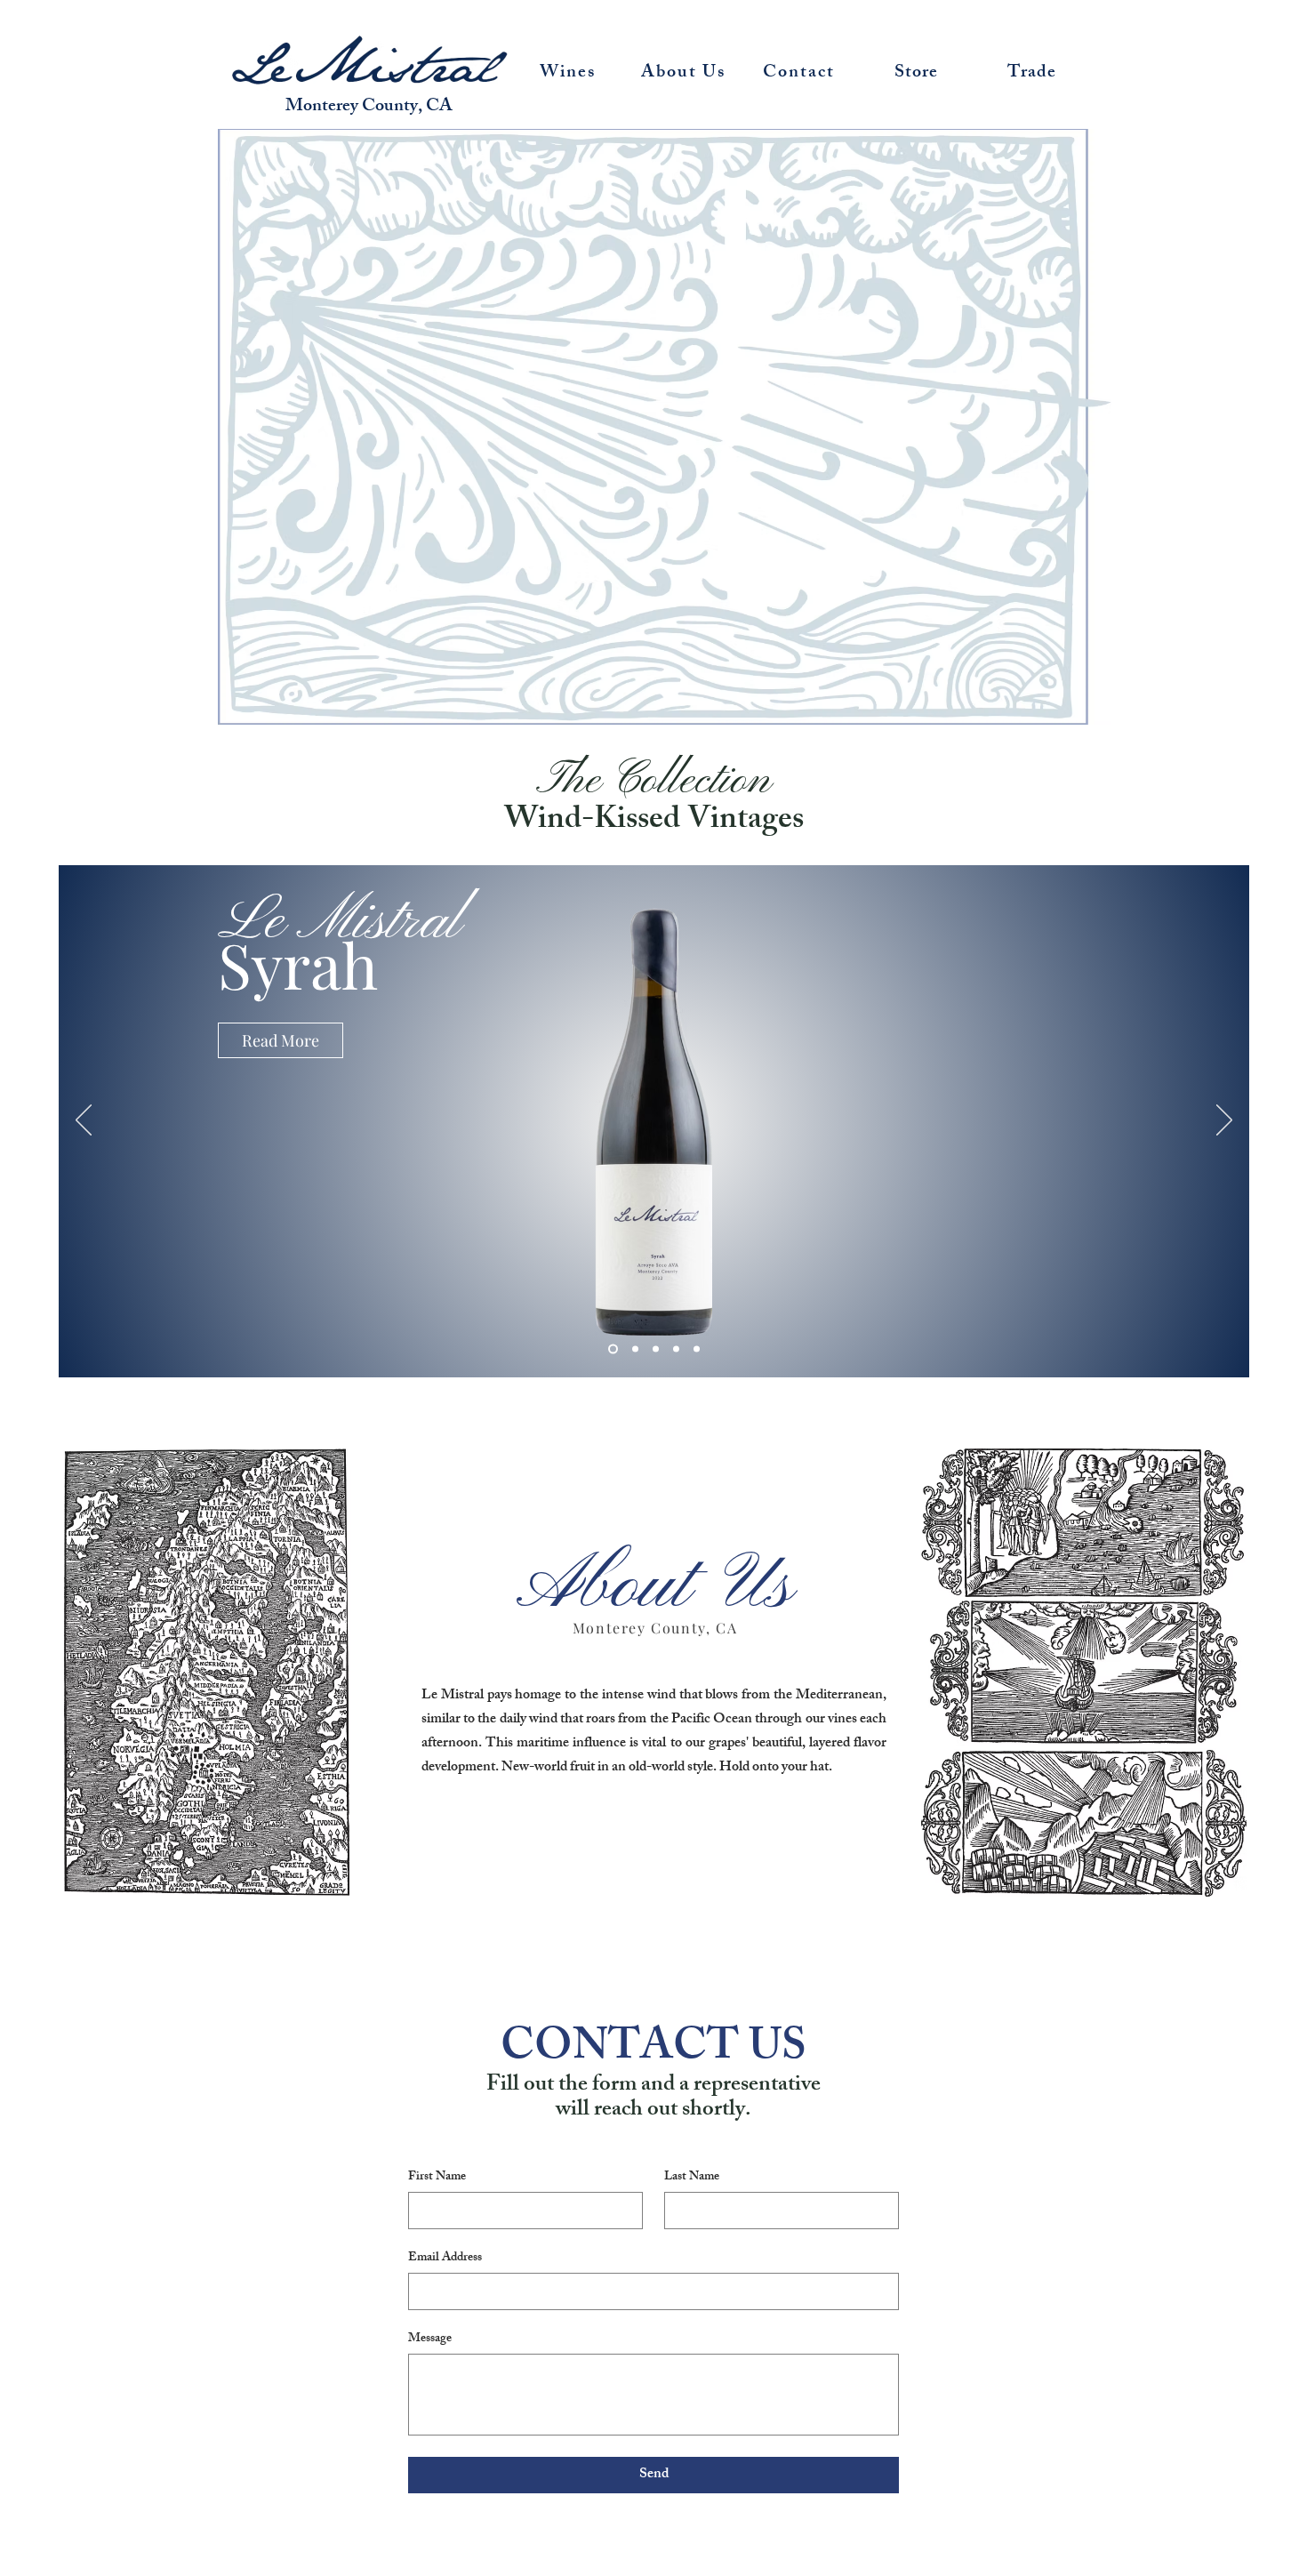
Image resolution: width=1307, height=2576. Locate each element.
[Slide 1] (611, 1349)
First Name (437, 2177)
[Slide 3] (656, 1349)
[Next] (1224, 1121)
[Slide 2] (633, 1349)
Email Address (445, 2258)
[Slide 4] (676, 1349)
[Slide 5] (697, 1349)
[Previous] (84, 1121)
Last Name (692, 2177)
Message (430, 2339)
